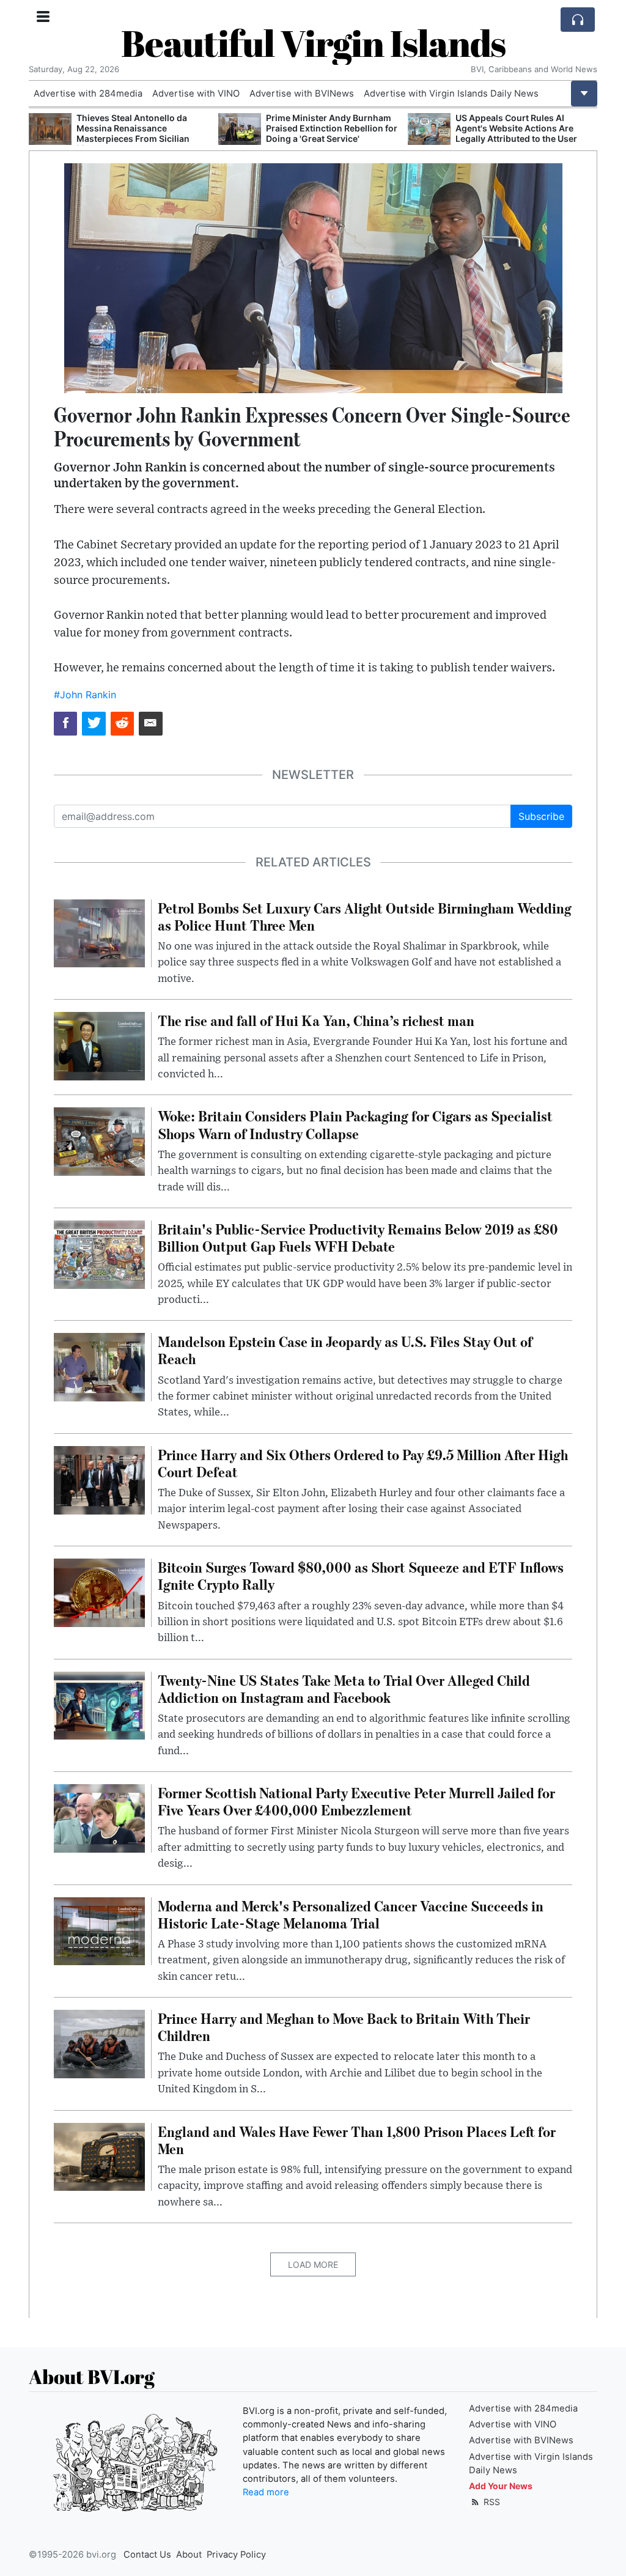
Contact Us (147, 2555)
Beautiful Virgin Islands (313, 43)
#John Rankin (85, 695)
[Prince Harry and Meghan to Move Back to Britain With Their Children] (99, 2043)
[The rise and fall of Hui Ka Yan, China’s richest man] (99, 1045)
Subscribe (541, 816)
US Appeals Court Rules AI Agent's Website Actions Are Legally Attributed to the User (327, 128)
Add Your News (501, 2486)
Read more (266, 2492)
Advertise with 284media (88, 94)
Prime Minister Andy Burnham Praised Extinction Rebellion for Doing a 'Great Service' (142, 128)
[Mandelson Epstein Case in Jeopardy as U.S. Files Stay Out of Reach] (99, 1367)
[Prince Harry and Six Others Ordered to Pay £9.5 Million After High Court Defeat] (99, 1479)
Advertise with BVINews (302, 94)
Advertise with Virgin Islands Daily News (451, 94)
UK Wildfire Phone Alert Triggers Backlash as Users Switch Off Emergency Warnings (523, 128)
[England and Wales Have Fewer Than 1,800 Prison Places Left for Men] (99, 2156)
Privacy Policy (236, 2555)
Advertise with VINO (196, 94)
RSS (491, 2502)
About (189, 2555)
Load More (313, 2264)
